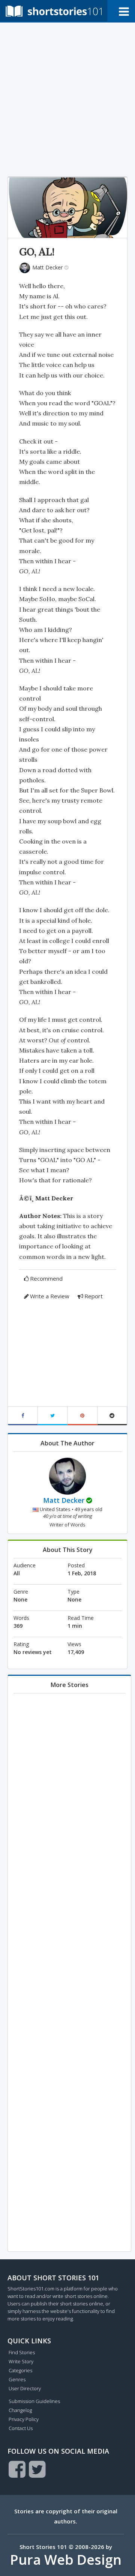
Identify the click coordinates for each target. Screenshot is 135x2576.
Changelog (20, 2410)
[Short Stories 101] (54, 11)
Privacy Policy (24, 2419)
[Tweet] (53, 1416)
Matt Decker (47, 267)
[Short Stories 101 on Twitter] (37, 2469)
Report (94, 1296)
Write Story (21, 2361)
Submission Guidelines (34, 2401)
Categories (20, 2370)
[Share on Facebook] (23, 1416)
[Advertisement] (67, 98)
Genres (17, 2379)
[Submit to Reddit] (112, 1416)
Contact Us (21, 2428)
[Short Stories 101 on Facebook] (17, 2469)
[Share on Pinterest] (82, 1416)
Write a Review (50, 1296)
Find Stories (22, 2352)
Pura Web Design (66, 2560)
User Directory (25, 2388)
